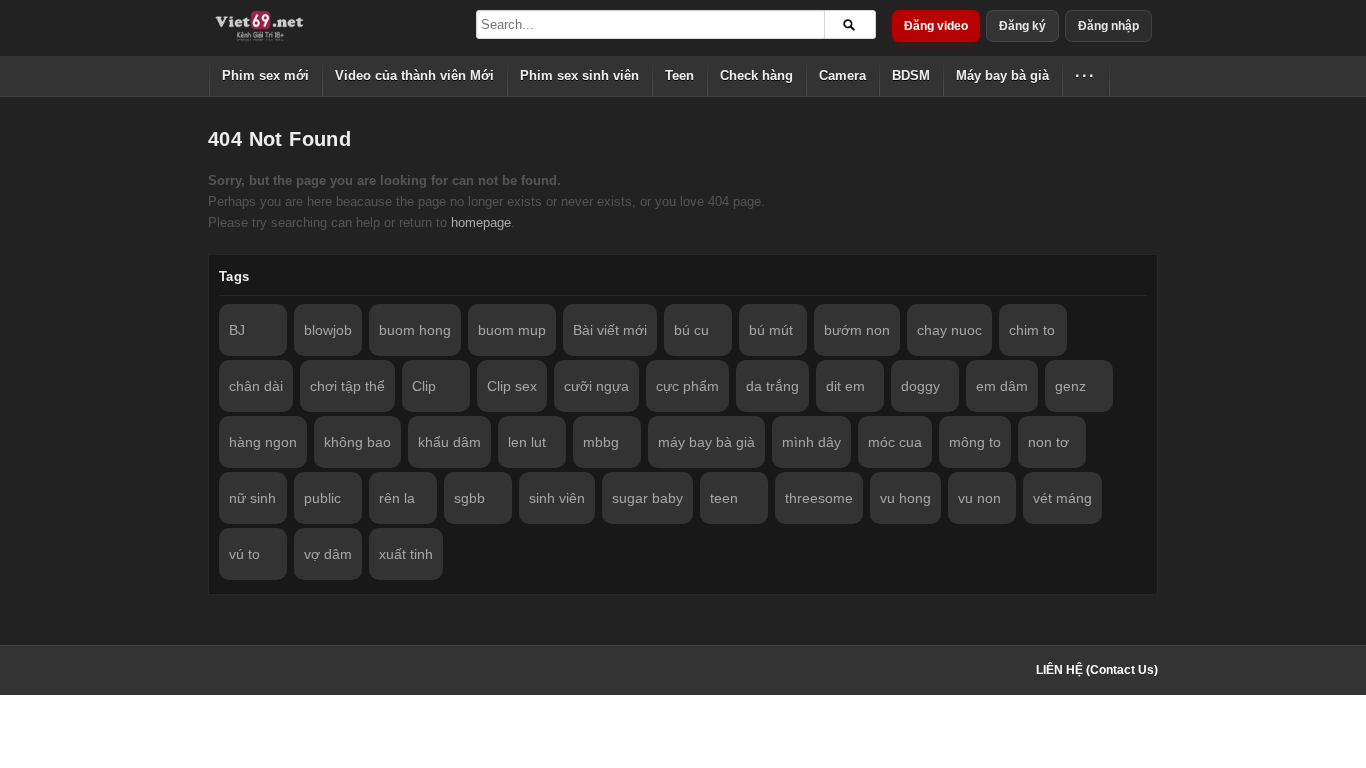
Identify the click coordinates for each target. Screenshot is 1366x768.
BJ (237, 330)
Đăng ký (1022, 26)
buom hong (415, 330)
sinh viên (557, 498)
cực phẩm (687, 386)
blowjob (328, 330)
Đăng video (936, 26)
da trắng (772, 386)
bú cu (691, 330)
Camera (842, 75)
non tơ (1048, 442)
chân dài (256, 386)
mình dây (811, 442)
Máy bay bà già (1002, 75)
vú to (244, 554)
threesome (819, 498)
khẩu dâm (449, 442)
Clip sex (512, 386)
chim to (1032, 330)
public (322, 498)
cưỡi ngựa (596, 386)
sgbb (469, 498)
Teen (679, 75)
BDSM (911, 75)
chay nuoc (949, 330)
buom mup (512, 330)
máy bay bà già (706, 442)
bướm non (857, 330)
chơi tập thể (347, 386)
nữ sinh (252, 498)
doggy (920, 386)
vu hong (905, 498)
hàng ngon (263, 442)
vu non (979, 498)
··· (1085, 75)
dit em (845, 386)
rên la (397, 498)
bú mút (771, 330)
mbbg (601, 442)
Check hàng (756, 75)
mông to (975, 442)
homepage (481, 222)
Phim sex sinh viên (579, 75)
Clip (424, 386)
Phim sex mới (265, 75)
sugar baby (647, 498)
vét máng (1062, 498)
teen (724, 498)
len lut (527, 442)
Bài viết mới (610, 330)
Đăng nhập (1108, 26)
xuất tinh (406, 554)
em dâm (1002, 386)
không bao (357, 442)
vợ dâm (328, 554)
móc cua (895, 442)
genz (1070, 386)
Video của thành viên (414, 75)
